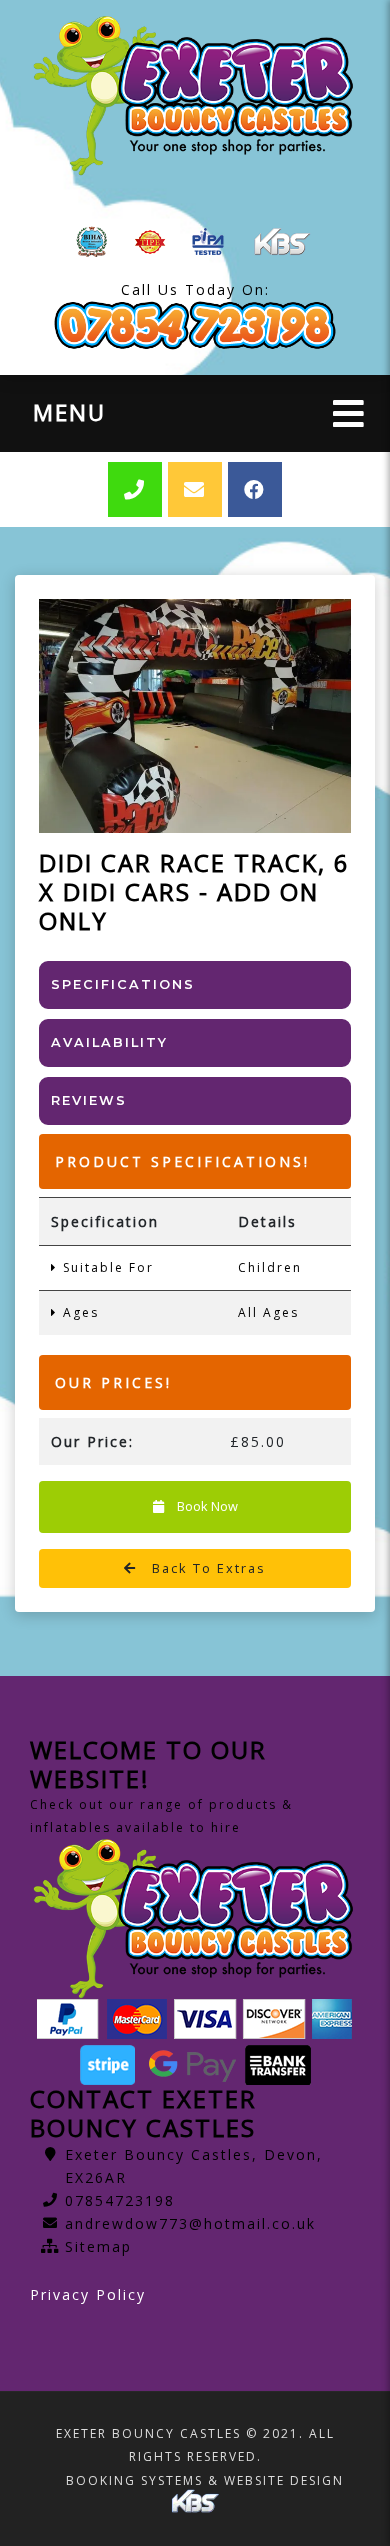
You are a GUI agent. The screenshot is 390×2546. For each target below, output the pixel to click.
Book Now (206, 1506)
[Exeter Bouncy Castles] (195, 96)
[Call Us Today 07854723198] (195, 326)
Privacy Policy (88, 2294)
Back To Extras (206, 1568)
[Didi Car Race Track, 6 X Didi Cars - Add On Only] (195, 716)
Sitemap (98, 2246)
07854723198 (120, 2200)
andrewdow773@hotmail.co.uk (190, 2223)
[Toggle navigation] (348, 413)
